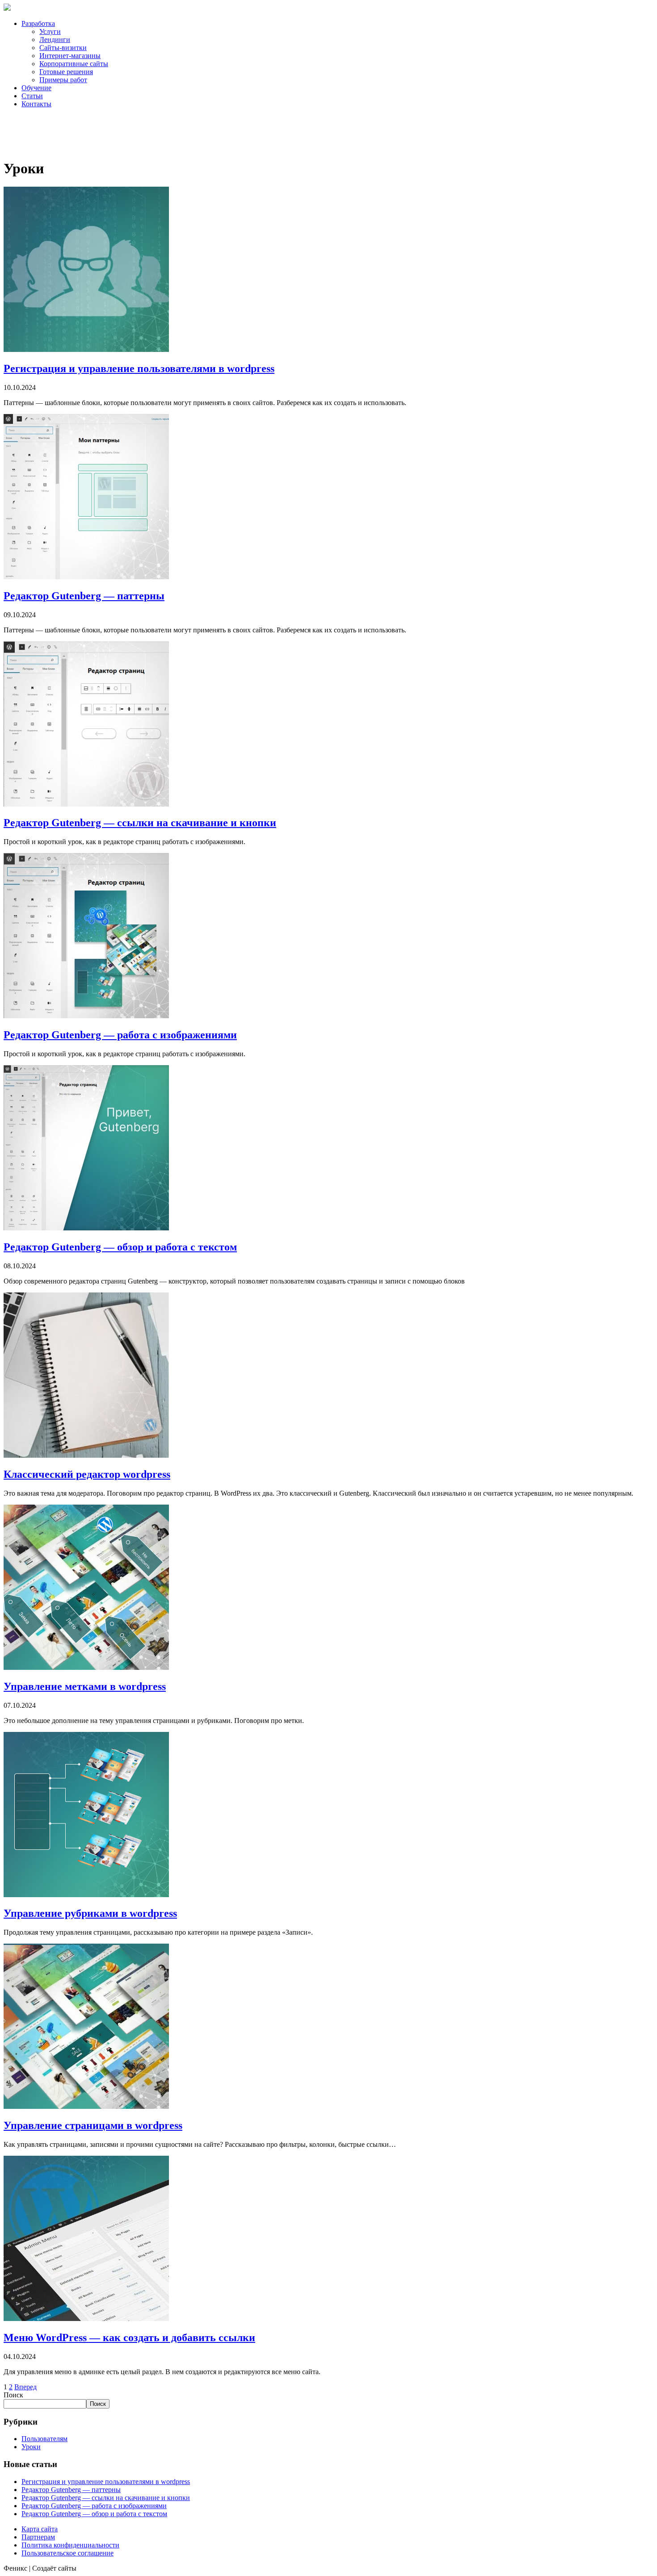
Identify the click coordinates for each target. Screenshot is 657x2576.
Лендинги (55, 40)
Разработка (38, 23)
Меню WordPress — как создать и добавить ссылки (129, 2338)
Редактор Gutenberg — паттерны (84, 596)
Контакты (36, 104)
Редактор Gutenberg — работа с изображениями (120, 1035)
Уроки (31, 2447)
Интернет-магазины (70, 56)
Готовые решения (66, 72)
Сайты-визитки (63, 48)
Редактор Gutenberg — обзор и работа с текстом (120, 1247)
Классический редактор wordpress (87, 1474)
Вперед (25, 2387)
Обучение (36, 88)
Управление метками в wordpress (85, 1686)
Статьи (32, 96)
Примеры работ (63, 80)
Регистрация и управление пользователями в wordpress (139, 368)
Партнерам (38, 2537)
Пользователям (44, 2439)
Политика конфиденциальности (70, 2545)
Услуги (50, 31)
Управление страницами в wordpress (93, 2125)
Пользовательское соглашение (67, 2553)
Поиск (13, 2395)
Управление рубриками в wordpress (90, 1913)
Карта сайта (40, 2529)
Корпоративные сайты (74, 64)
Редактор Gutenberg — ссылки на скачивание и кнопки (140, 823)
